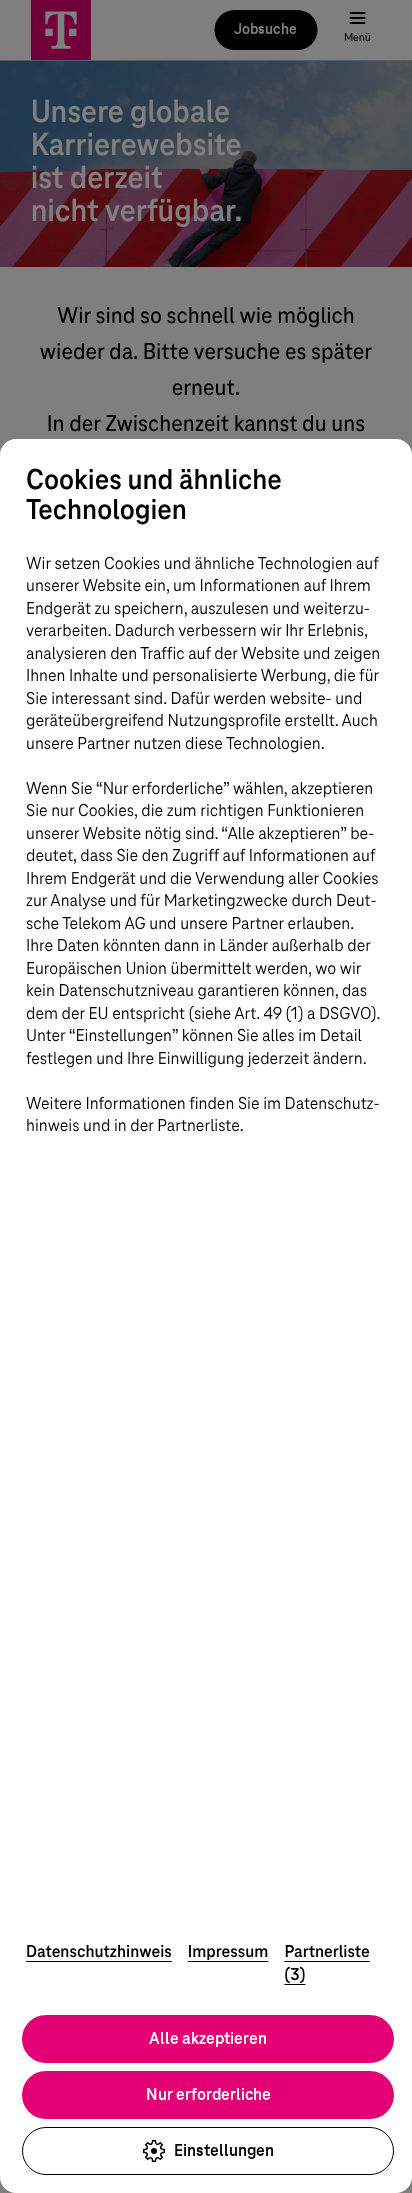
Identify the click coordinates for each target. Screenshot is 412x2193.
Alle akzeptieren (208, 2038)
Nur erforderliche (208, 2094)
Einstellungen (224, 2150)
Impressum (228, 1951)
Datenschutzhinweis (99, 1951)
